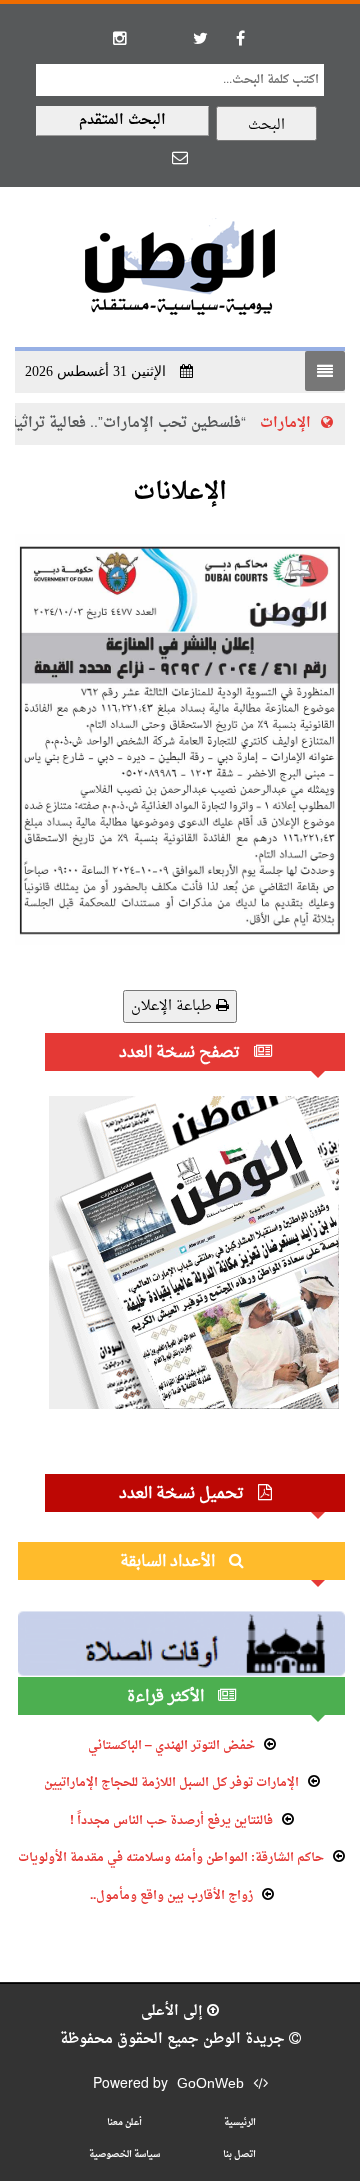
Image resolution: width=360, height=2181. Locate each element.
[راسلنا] (180, 157)
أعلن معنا (124, 2122)
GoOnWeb (210, 2084)
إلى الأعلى (174, 2011)
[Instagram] (120, 38)
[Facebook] (240, 38)
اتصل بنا (239, 2154)
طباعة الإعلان (173, 1006)
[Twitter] (200, 38)
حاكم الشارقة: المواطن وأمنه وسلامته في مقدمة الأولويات (171, 1858)
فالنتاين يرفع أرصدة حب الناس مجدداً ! (171, 1821)
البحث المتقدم (122, 120)
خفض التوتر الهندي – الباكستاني (171, 1746)
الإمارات (304, 423)
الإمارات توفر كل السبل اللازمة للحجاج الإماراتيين (171, 1783)
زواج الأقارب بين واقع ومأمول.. (171, 1896)
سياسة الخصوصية (124, 2154)
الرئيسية (240, 2122)
